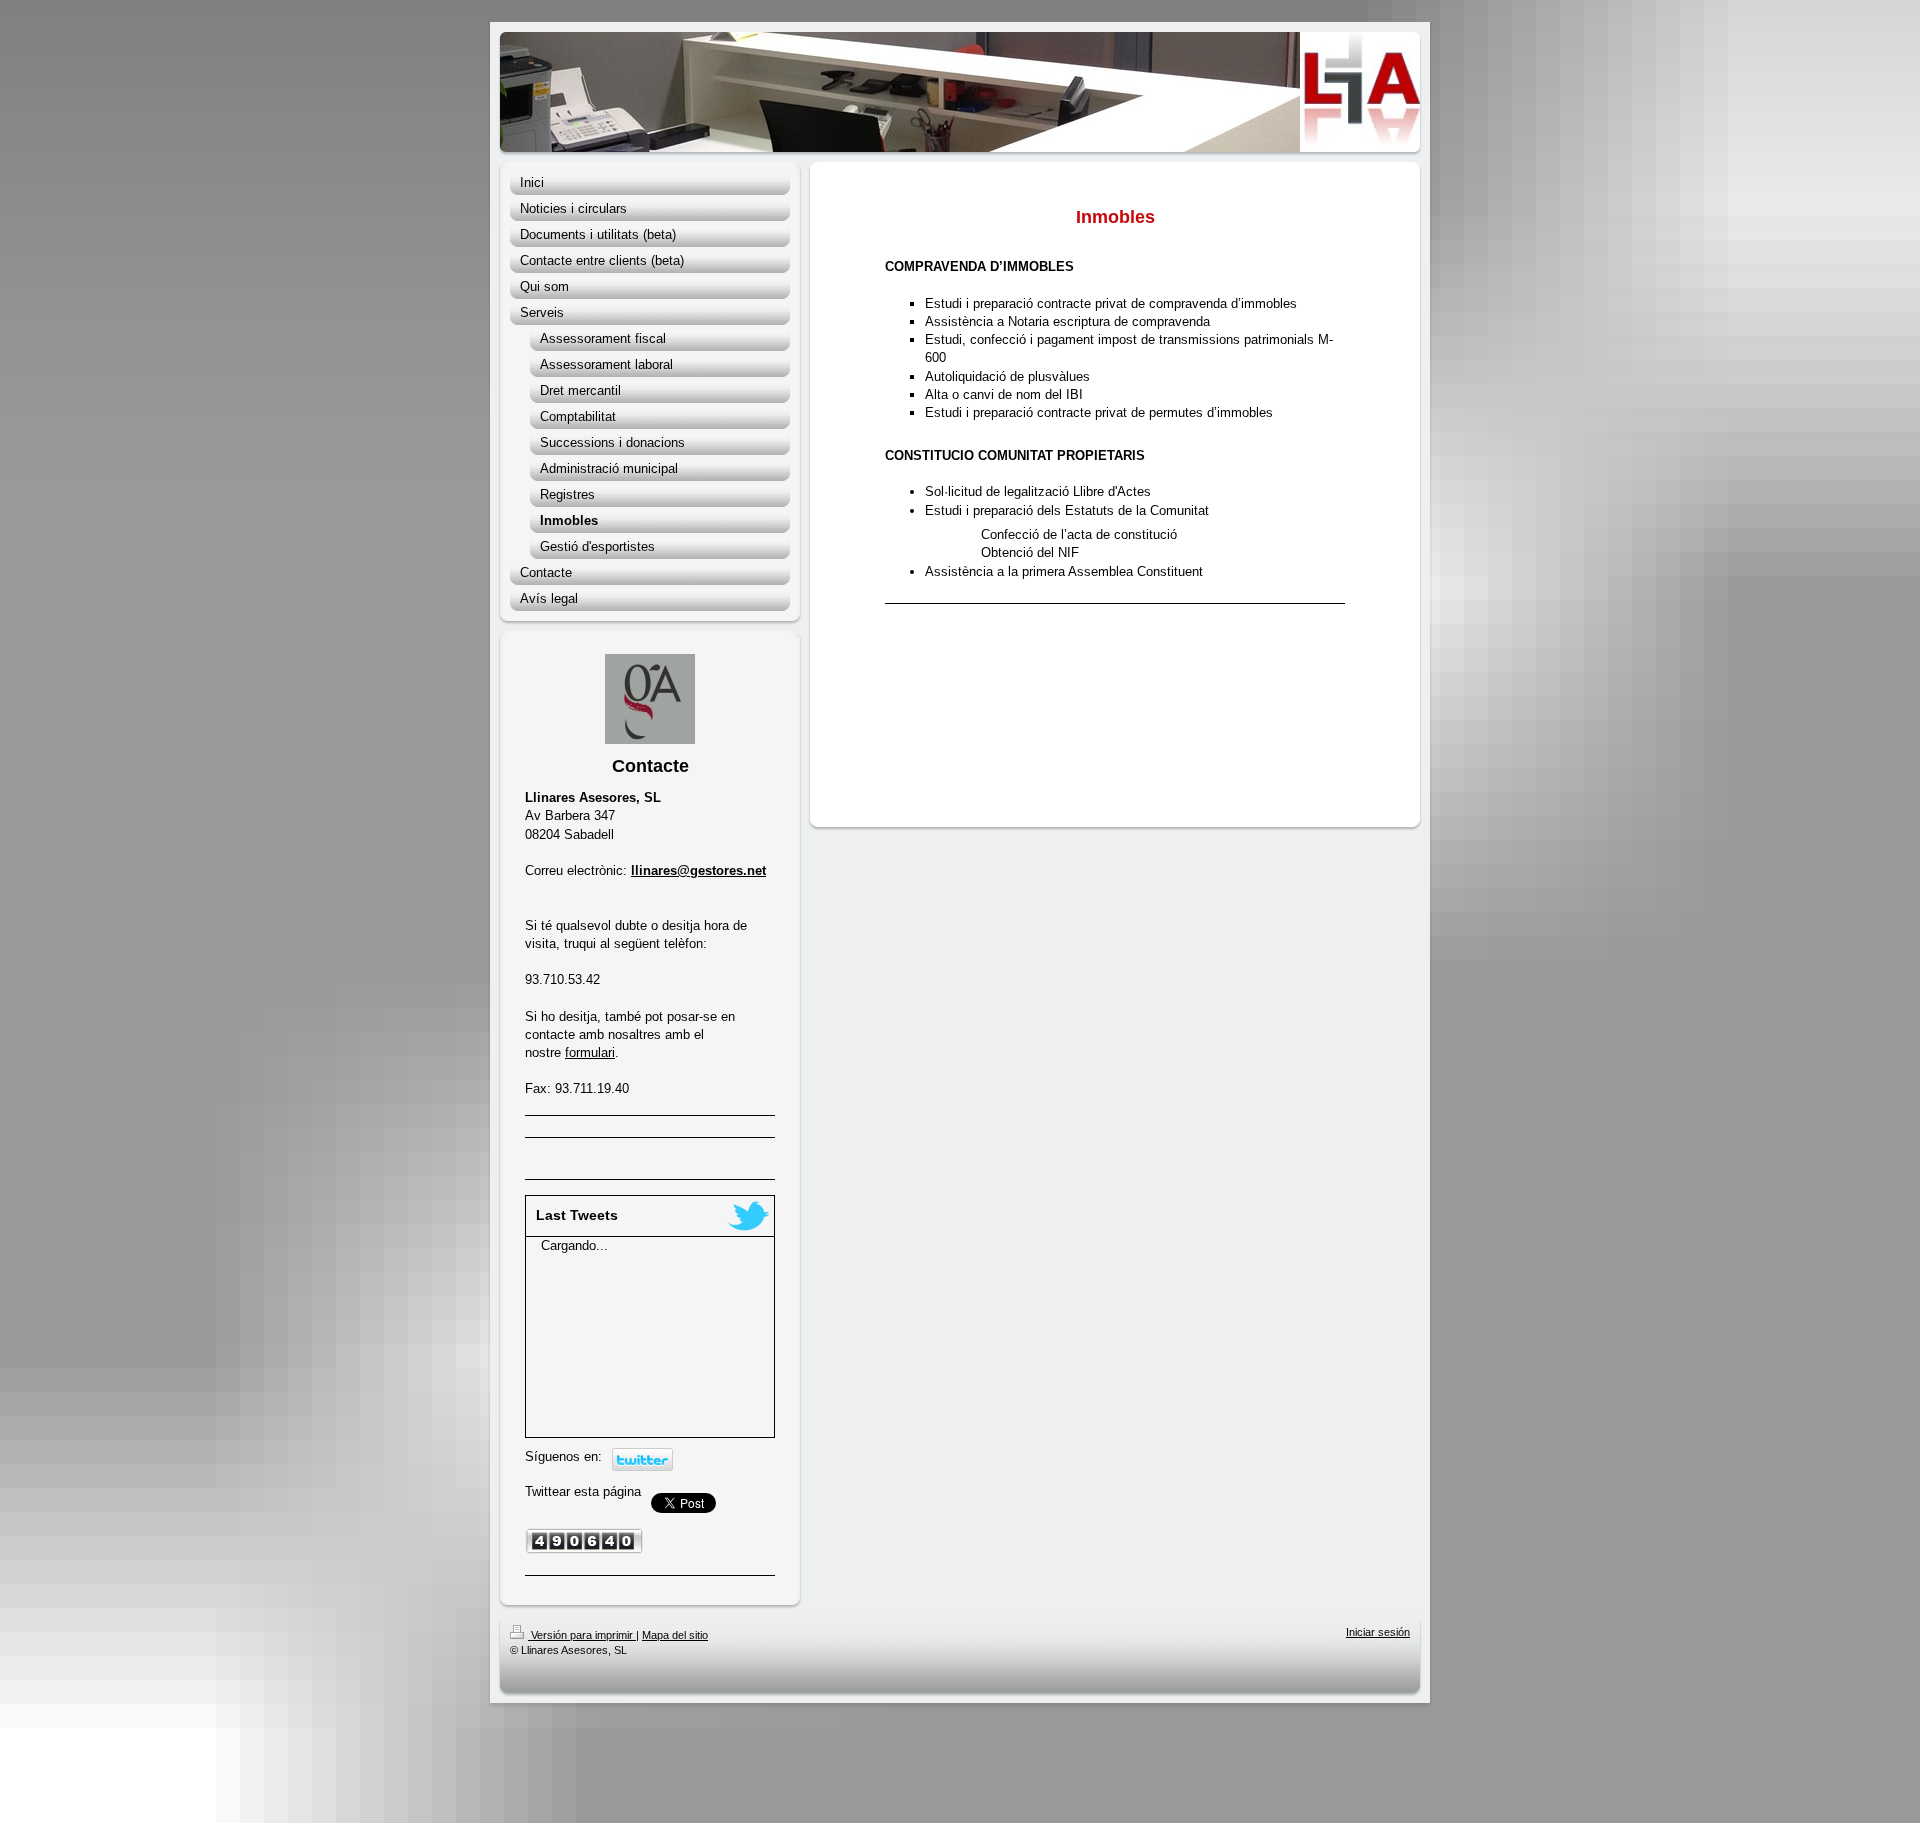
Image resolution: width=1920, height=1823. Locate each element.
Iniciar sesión (1378, 1632)
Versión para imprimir (582, 1635)
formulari (590, 1052)
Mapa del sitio (675, 1635)
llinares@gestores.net (698, 870)
